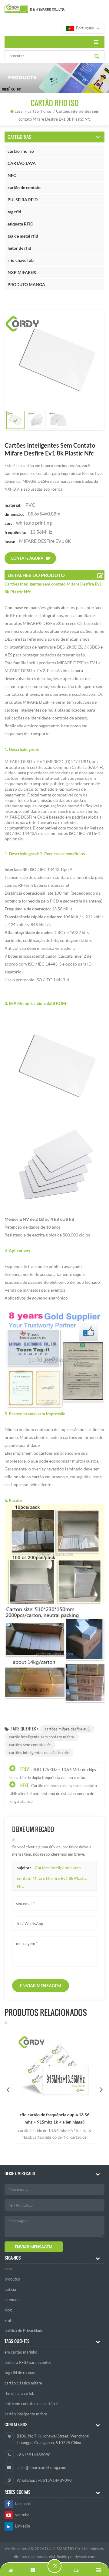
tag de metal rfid (23, 236)
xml (8, 2320)
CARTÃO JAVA (22, 163)
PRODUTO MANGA (26, 284)
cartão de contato (24, 187)
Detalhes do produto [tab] (36, 575)
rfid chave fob (21, 260)
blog (8, 2310)
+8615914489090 (34, 2455)
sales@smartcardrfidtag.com (41, 2468)
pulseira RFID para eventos (28, 2362)
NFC (12, 175)
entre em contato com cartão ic (31, 2404)
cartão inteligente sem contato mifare (42, 1737)
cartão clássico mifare (23, 2383)
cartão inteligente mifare (26, 2414)
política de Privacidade (24, 2331)
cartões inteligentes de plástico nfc (39, 1753)
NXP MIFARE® (22, 272)
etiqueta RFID (20, 224)
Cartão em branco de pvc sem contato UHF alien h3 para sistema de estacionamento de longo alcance (53, 1794)
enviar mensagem (41, 1985)
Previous (8, 2089)
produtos (12, 2279)
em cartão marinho (21, 2352)
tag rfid (14, 212)
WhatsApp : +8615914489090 (44, 2480)
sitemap (12, 2300)
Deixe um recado (54, 2566)
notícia (10, 2289)
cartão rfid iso (21, 151)
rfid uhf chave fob (19, 2393)
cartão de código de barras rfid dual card (54, 2118)
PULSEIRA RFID (23, 200)
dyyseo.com (85, 2557)
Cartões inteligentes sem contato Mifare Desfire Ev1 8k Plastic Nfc (52, 1877)
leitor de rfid (19, 248)
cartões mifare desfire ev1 (67, 1729)
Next (101, 2089)
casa (19, 111)
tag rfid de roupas (20, 2373)
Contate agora (27, 558)
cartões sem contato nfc (30, 1745)
